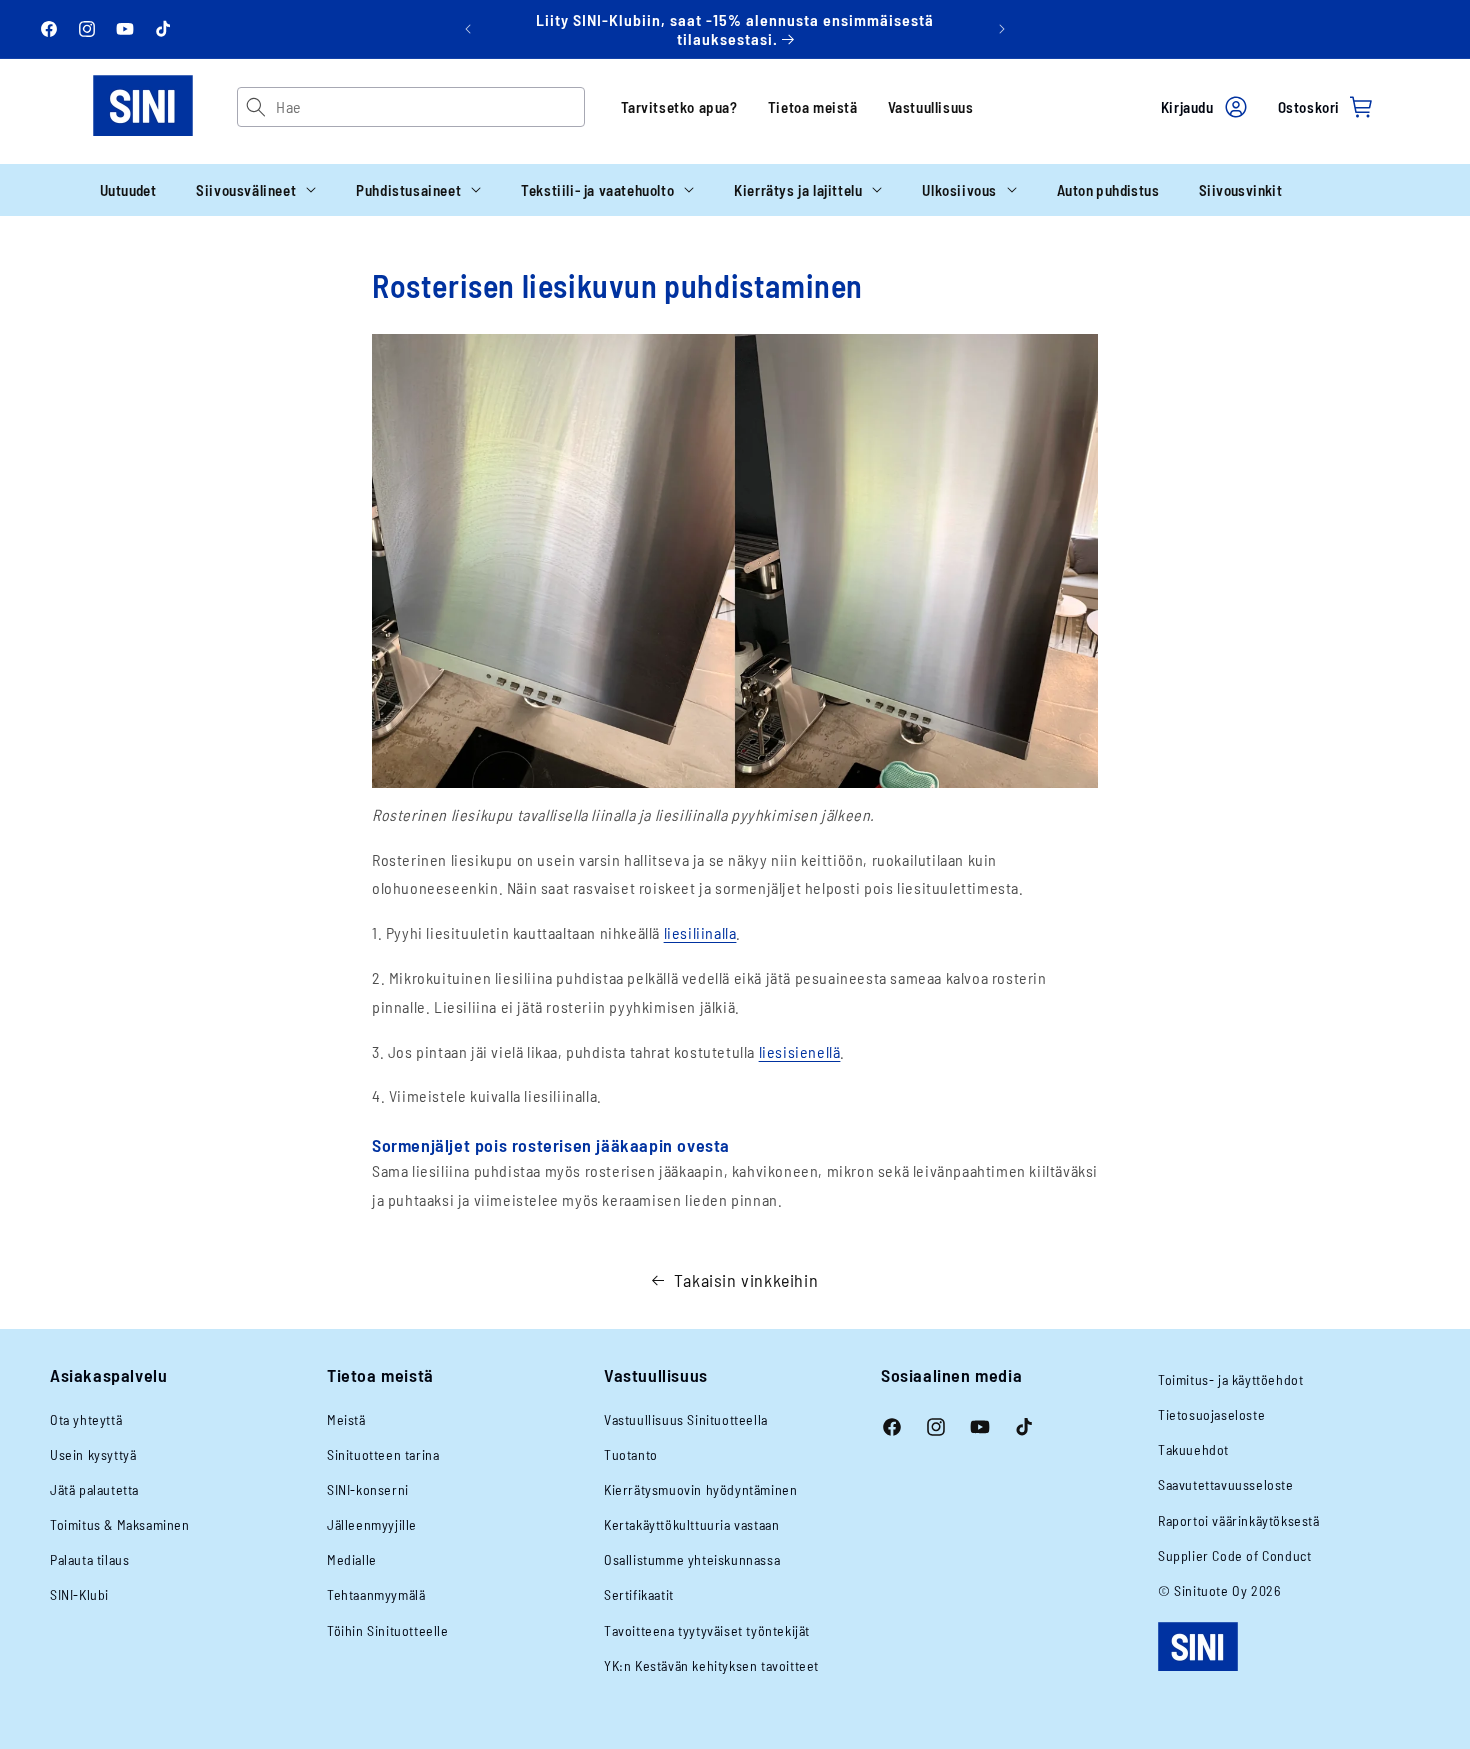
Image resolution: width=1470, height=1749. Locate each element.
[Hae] (256, 107)
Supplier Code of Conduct (1234, 1555)
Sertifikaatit (639, 1594)
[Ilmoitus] (1002, 29)
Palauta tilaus (89, 1559)
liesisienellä (800, 1051)
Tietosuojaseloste (1211, 1414)
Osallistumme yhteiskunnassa (692, 1559)
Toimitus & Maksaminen (120, 1524)
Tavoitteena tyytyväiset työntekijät (707, 1630)
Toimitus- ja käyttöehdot (1230, 1379)
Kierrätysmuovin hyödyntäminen (700, 1489)
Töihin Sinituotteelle (388, 1630)
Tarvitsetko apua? (679, 107)
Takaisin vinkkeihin (746, 1280)
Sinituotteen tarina (383, 1454)
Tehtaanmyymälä (376, 1594)
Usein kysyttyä (93, 1454)
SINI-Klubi (79, 1594)
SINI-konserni (368, 1489)
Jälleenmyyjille (372, 1524)
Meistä (346, 1419)
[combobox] (429, 107)
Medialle (352, 1559)
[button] (256, 190)
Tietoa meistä (813, 107)
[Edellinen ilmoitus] (468, 29)
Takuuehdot (1193, 1449)
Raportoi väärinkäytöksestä (1239, 1520)
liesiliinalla (700, 932)
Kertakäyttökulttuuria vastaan (691, 1524)
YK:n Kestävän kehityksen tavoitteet (711, 1665)
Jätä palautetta (94, 1489)
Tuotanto (631, 1454)
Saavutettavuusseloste (1226, 1484)
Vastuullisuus (931, 107)
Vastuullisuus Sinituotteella (686, 1419)
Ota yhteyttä (86, 1419)
